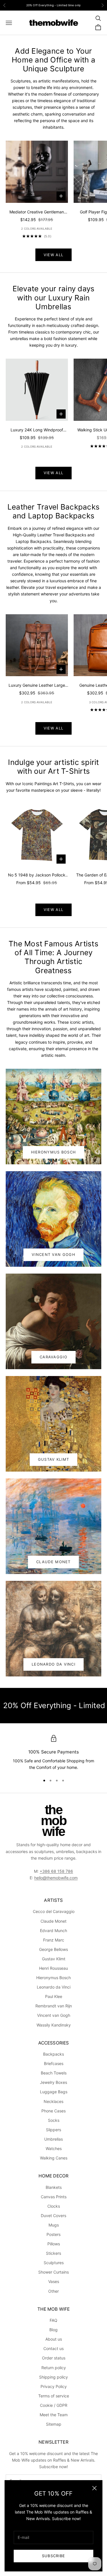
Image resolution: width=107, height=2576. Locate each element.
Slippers (53, 2130)
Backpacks (53, 2054)
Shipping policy (53, 2377)
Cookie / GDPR (54, 2405)
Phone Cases (53, 2111)
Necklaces (53, 2101)
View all (53, 255)
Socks (54, 2120)
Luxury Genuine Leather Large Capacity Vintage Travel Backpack (37, 686)
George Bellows (53, 1949)
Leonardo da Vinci (54, 1987)
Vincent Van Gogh (53, 1254)
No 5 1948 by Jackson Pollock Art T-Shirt (37, 875)
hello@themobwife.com (56, 1878)
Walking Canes (54, 2158)
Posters (53, 2234)
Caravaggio (53, 1357)
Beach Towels (54, 2073)
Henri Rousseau (53, 1968)
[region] (53, 1753)
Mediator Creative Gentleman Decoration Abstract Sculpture (37, 212)
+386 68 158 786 (56, 1871)
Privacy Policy (54, 2386)
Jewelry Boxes (53, 2082)
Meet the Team (54, 2415)
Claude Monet (53, 1562)
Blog (53, 2330)
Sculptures (54, 2263)
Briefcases (54, 2063)
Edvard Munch (53, 1931)
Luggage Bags (54, 2092)
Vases (54, 2281)
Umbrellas (53, 2139)
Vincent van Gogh (54, 2015)
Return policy (54, 2368)
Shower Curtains (53, 2272)
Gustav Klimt (54, 1459)
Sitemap (54, 2424)
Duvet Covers (53, 2216)
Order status (54, 2358)
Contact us (53, 2348)
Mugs (54, 2225)
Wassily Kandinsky (54, 2025)
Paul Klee (54, 1996)
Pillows (54, 2244)
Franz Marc (54, 1940)
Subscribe (54, 2556)
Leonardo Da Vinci (53, 1664)
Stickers (53, 2253)
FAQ (53, 2320)
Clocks (54, 2206)
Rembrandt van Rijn (54, 2006)
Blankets (54, 2187)
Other (53, 2291)
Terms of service (54, 2396)
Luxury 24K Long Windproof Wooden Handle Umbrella (37, 430)
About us (54, 2339)
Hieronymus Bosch (54, 1152)
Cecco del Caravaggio (54, 1911)
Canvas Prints (54, 2197)
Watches (54, 2148)
